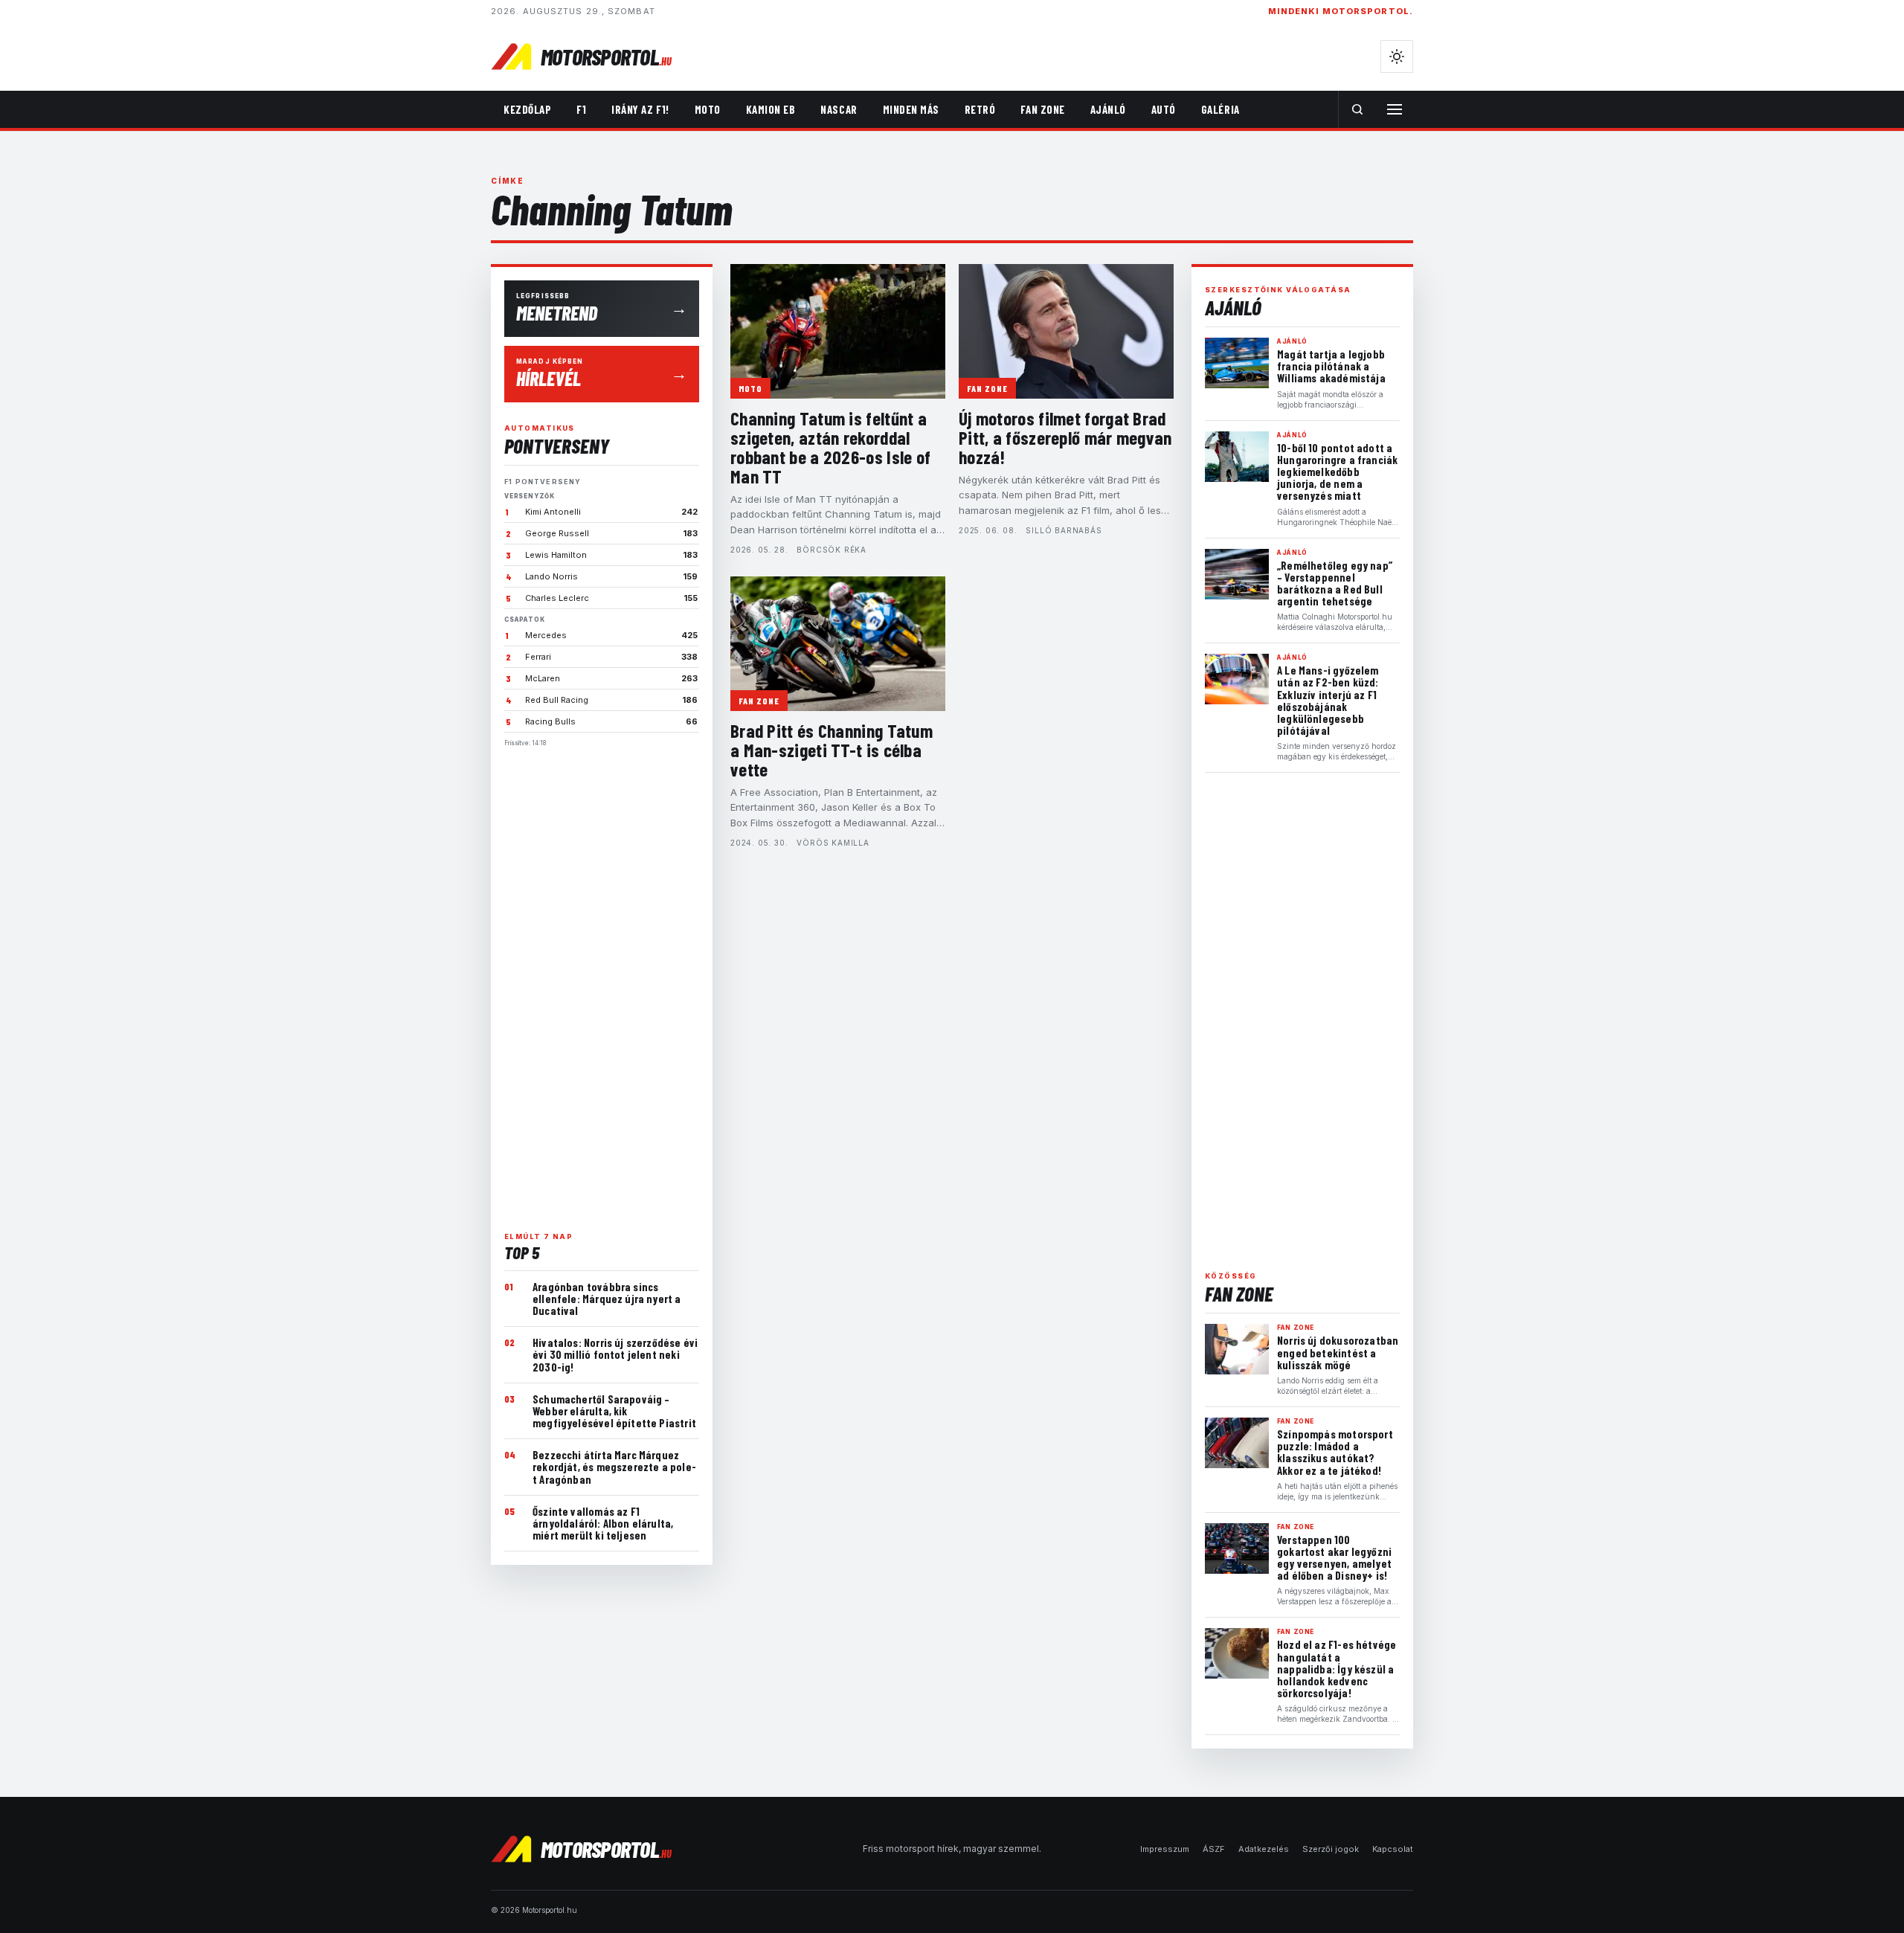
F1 (581, 109)
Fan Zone (1042, 109)
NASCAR (839, 109)
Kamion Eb (771, 109)
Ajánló (1108, 109)
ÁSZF (1214, 1849)
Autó (1164, 109)
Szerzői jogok (1331, 1849)
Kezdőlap (527, 109)
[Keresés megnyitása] (1357, 109)
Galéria (1220, 109)
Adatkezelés (1264, 1849)
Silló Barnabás (1064, 530)
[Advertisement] (602, 983)
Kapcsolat (1393, 1849)
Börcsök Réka (832, 550)
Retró (980, 109)
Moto (708, 109)
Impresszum (1165, 1849)
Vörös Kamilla (833, 843)
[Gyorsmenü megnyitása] (1395, 109)
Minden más (911, 109)
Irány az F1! (640, 109)
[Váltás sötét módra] (1397, 57)
